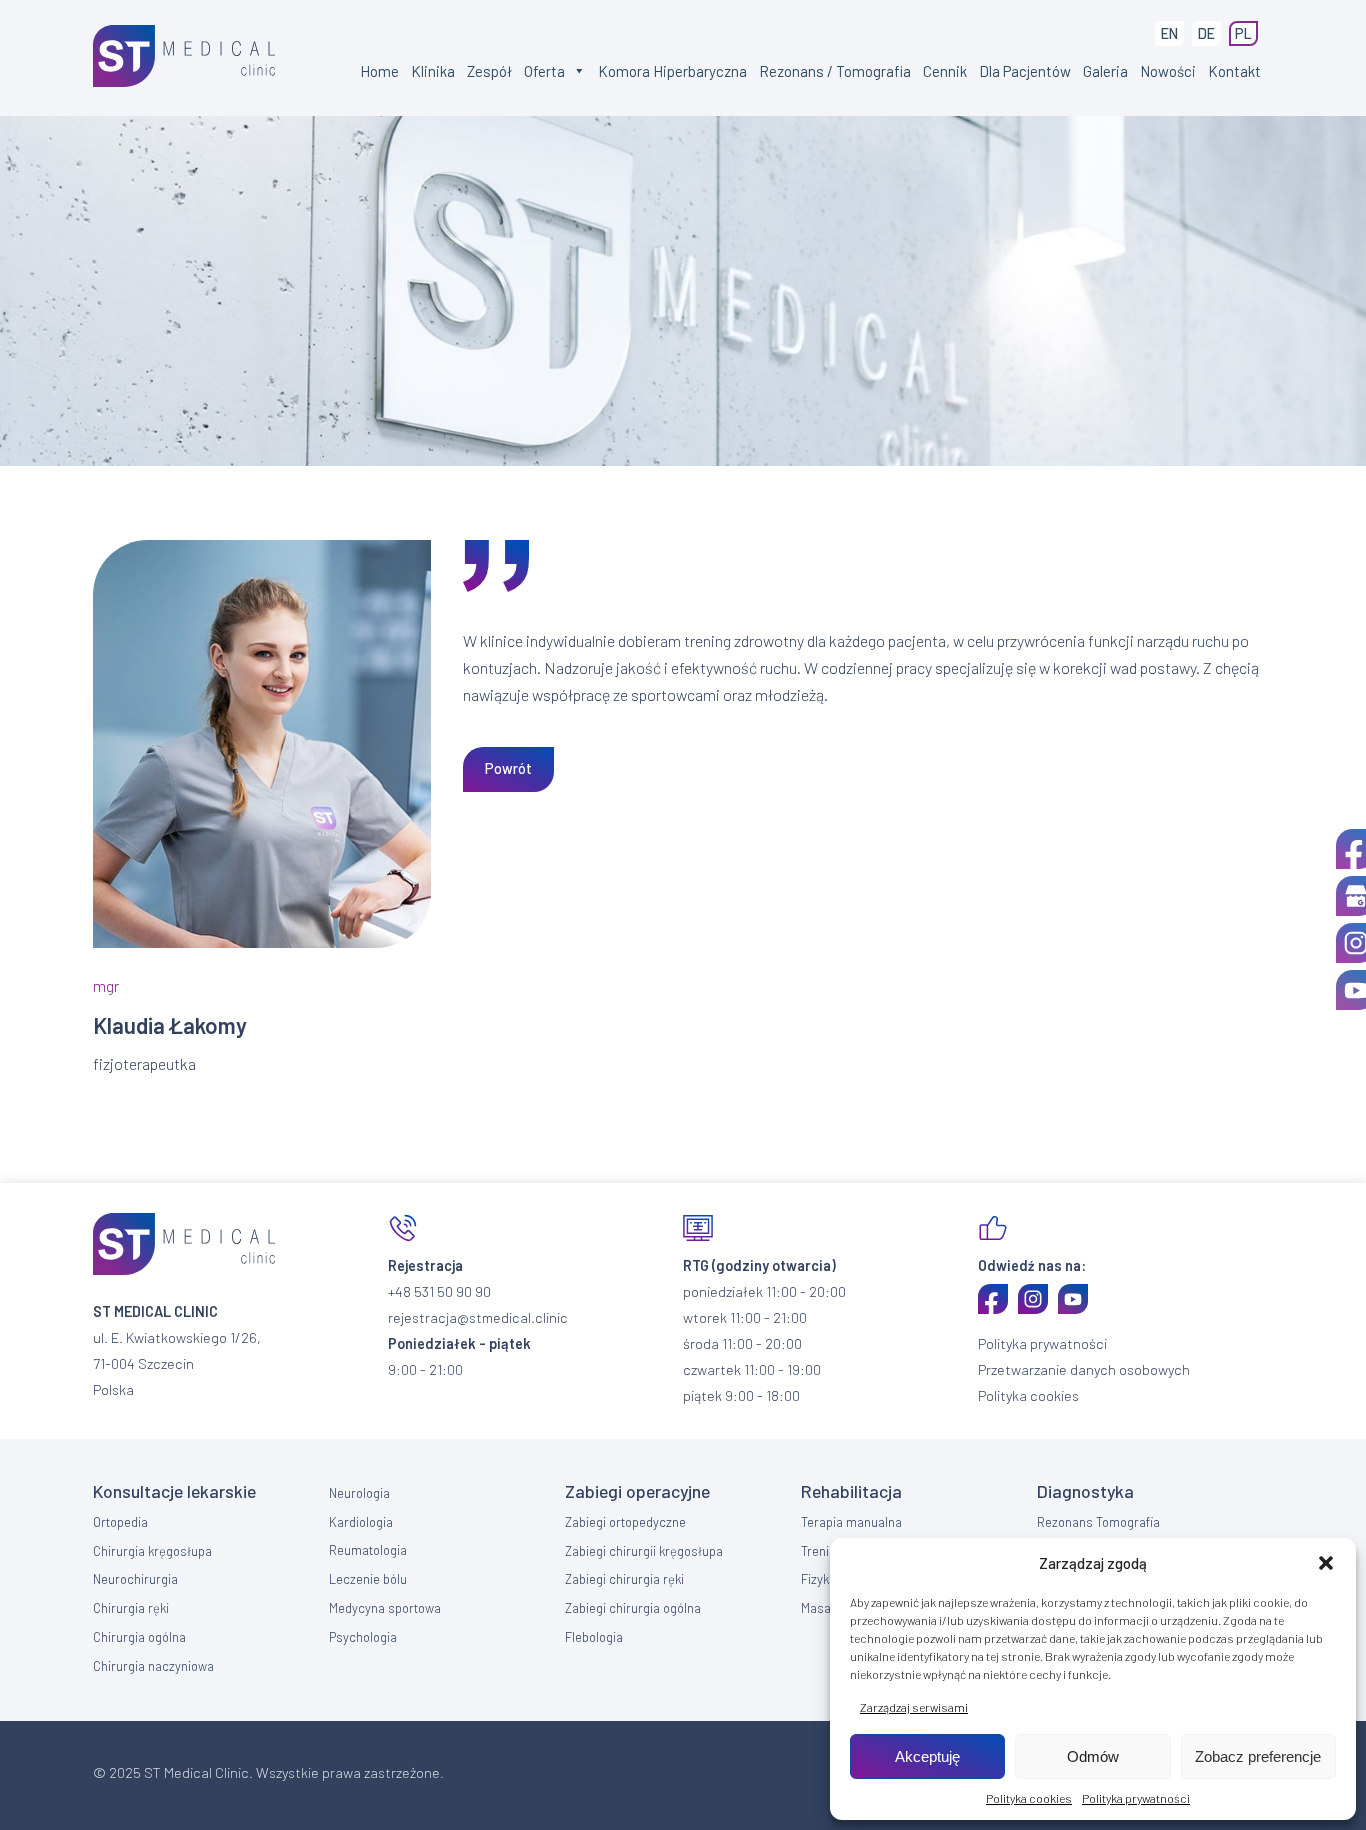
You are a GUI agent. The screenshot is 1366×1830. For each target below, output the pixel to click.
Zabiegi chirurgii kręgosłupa (644, 1551)
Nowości (1168, 71)
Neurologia (359, 1493)
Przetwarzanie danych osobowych (1084, 1369)
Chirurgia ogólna (139, 1637)
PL (1243, 33)
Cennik (945, 71)
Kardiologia (361, 1522)
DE (1206, 33)
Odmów (1093, 1756)
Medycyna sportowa (385, 1608)
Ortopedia (120, 1522)
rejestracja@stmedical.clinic (478, 1317)
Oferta (544, 71)
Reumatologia (368, 1550)
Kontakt (1234, 71)
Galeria (1105, 71)
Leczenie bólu (368, 1579)
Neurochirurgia (135, 1579)
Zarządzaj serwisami (914, 1707)
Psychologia (363, 1637)
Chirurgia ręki (131, 1608)
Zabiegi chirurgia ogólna (633, 1608)
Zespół (489, 71)
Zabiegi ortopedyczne (625, 1522)
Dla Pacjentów (1025, 71)
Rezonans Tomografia (1098, 1522)
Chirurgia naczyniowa (153, 1666)
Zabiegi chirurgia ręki (624, 1579)
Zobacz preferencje (1258, 1756)
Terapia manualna (851, 1522)
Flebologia (594, 1637)
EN (1169, 33)
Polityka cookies (1029, 1798)
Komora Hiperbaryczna (672, 71)
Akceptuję (927, 1756)
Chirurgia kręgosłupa (152, 1551)
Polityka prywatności (1136, 1798)
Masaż (819, 1608)
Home (379, 71)
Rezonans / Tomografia (835, 71)
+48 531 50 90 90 (439, 1291)
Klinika (433, 71)
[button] (1326, 1563)
